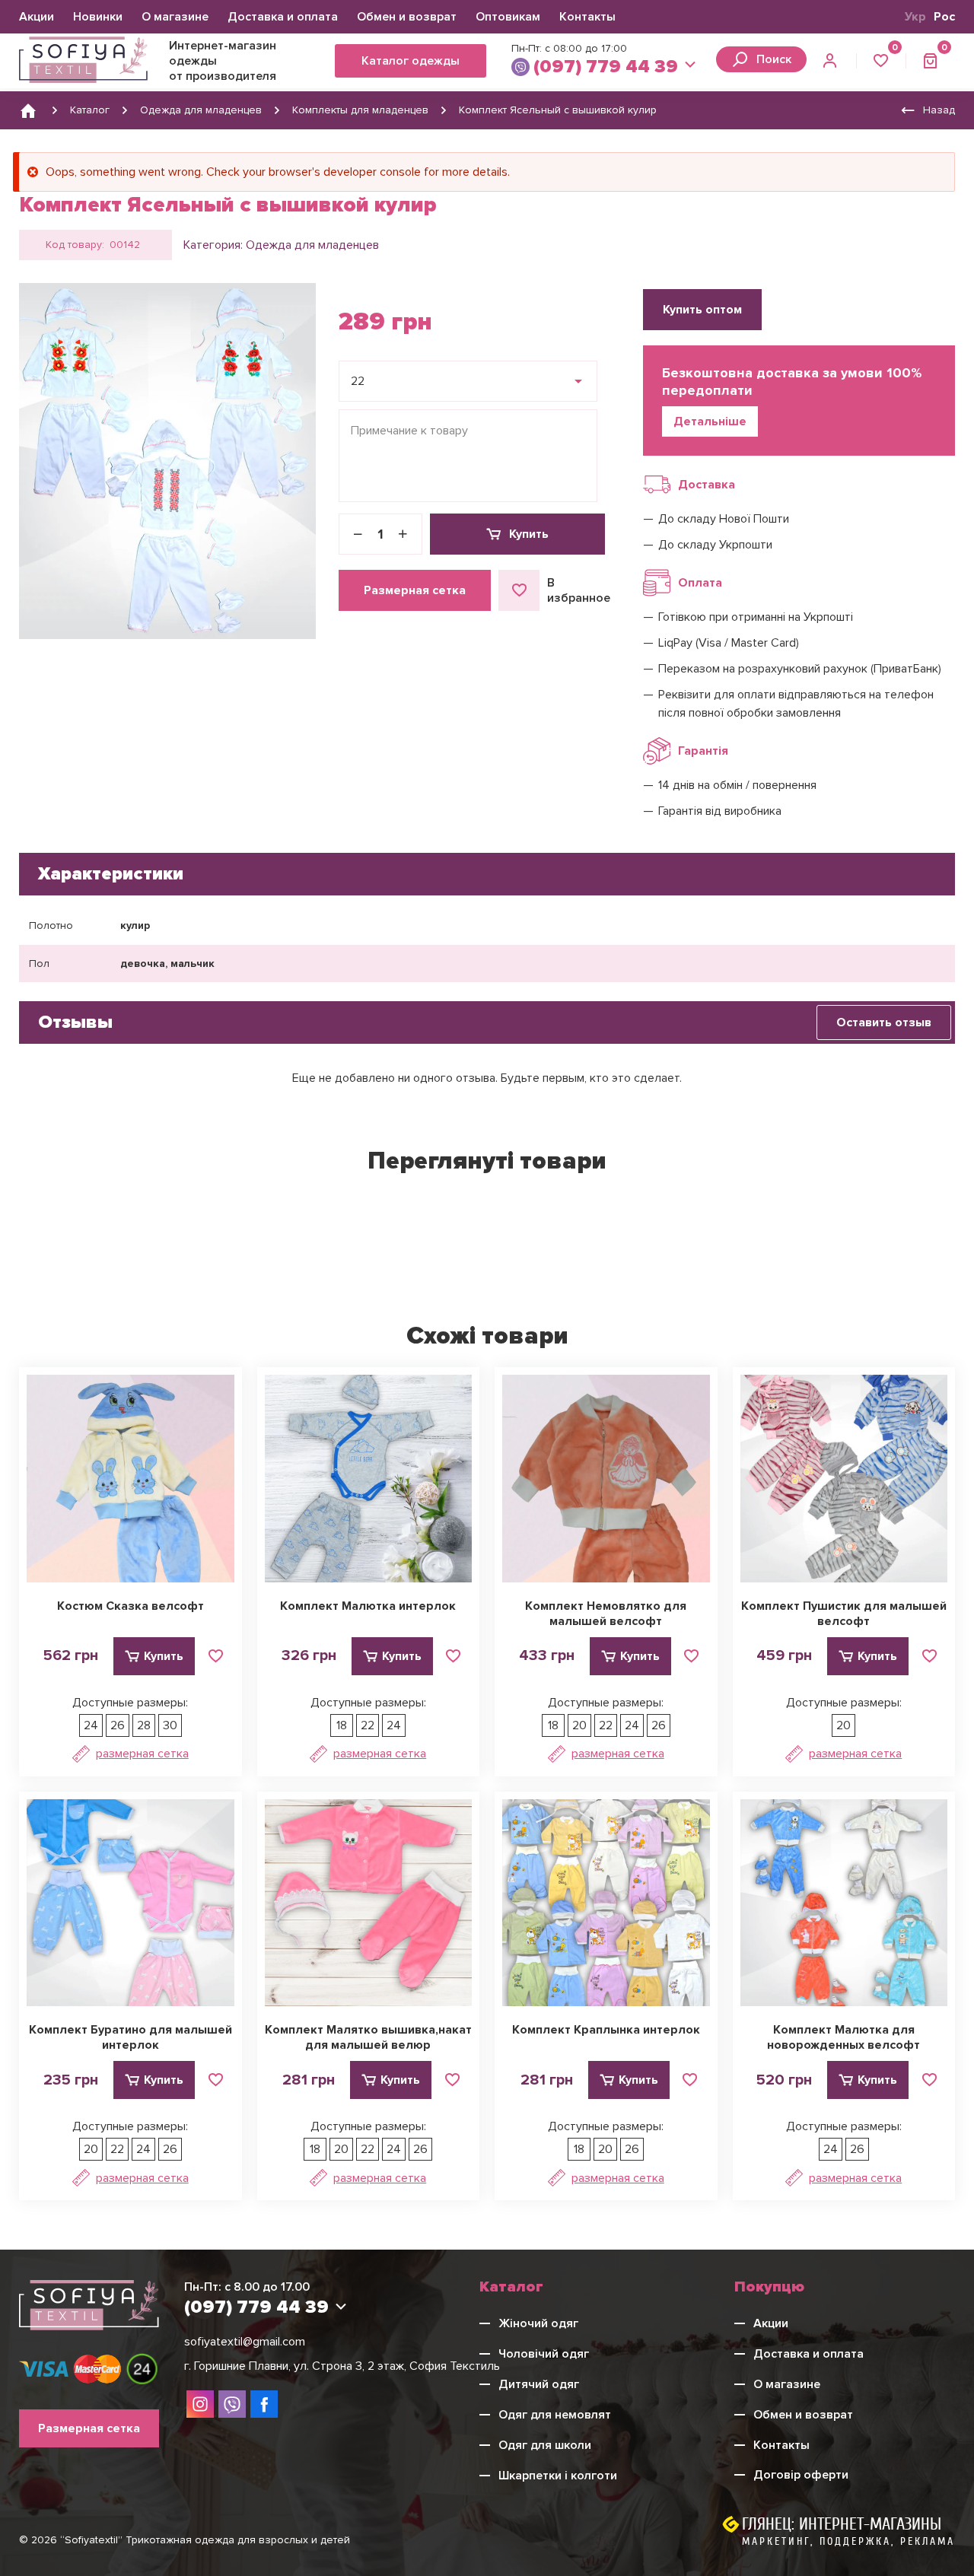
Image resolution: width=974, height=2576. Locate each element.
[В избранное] (215, 1656)
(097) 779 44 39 (606, 67)
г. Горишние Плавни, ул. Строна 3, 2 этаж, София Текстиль (342, 2366)
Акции (37, 17)
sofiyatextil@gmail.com (245, 2342)
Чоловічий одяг (544, 2354)
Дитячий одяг (539, 2384)
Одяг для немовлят (555, 2415)
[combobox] (468, 381)
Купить (529, 534)
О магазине (175, 17)
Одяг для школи (545, 2445)
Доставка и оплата (283, 17)
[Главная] (28, 110)
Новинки (98, 17)
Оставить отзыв (884, 1022)
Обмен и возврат (407, 17)
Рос (944, 17)
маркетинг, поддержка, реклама (848, 2541)
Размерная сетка (415, 590)
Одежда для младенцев (312, 245)
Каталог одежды (411, 61)
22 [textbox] (358, 381)
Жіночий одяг (538, 2323)
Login (831, 61)
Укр (915, 17)
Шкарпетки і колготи (558, 2476)
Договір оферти (801, 2475)
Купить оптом (702, 310)
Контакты (587, 17)
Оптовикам (508, 17)
